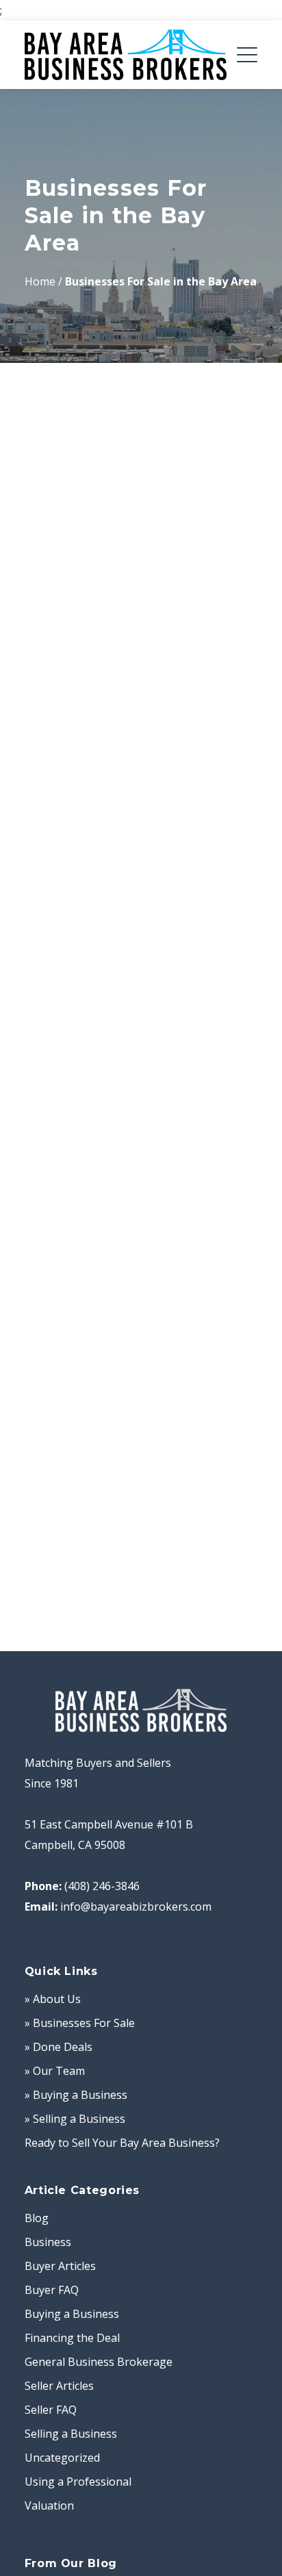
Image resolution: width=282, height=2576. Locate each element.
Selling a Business (71, 2434)
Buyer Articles (60, 2266)
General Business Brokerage (99, 2362)
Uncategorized (62, 2458)
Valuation (49, 2505)
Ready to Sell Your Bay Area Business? (122, 2143)
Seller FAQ (51, 2410)
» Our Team (55, 2071)
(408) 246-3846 (102, 1886)
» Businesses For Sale (80, 2023)
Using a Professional (78, 2482)
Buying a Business (72, 2314)
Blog (37, 2218)
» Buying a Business (76, 2095)
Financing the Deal (72, 2338)
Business (48, 2242)
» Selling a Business (75, 2119)
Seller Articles (59, 2386)
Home (40, 281)
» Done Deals (59, 2047)
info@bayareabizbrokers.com (136, 1907)
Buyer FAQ (52, 2290)
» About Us (53, 1999)
